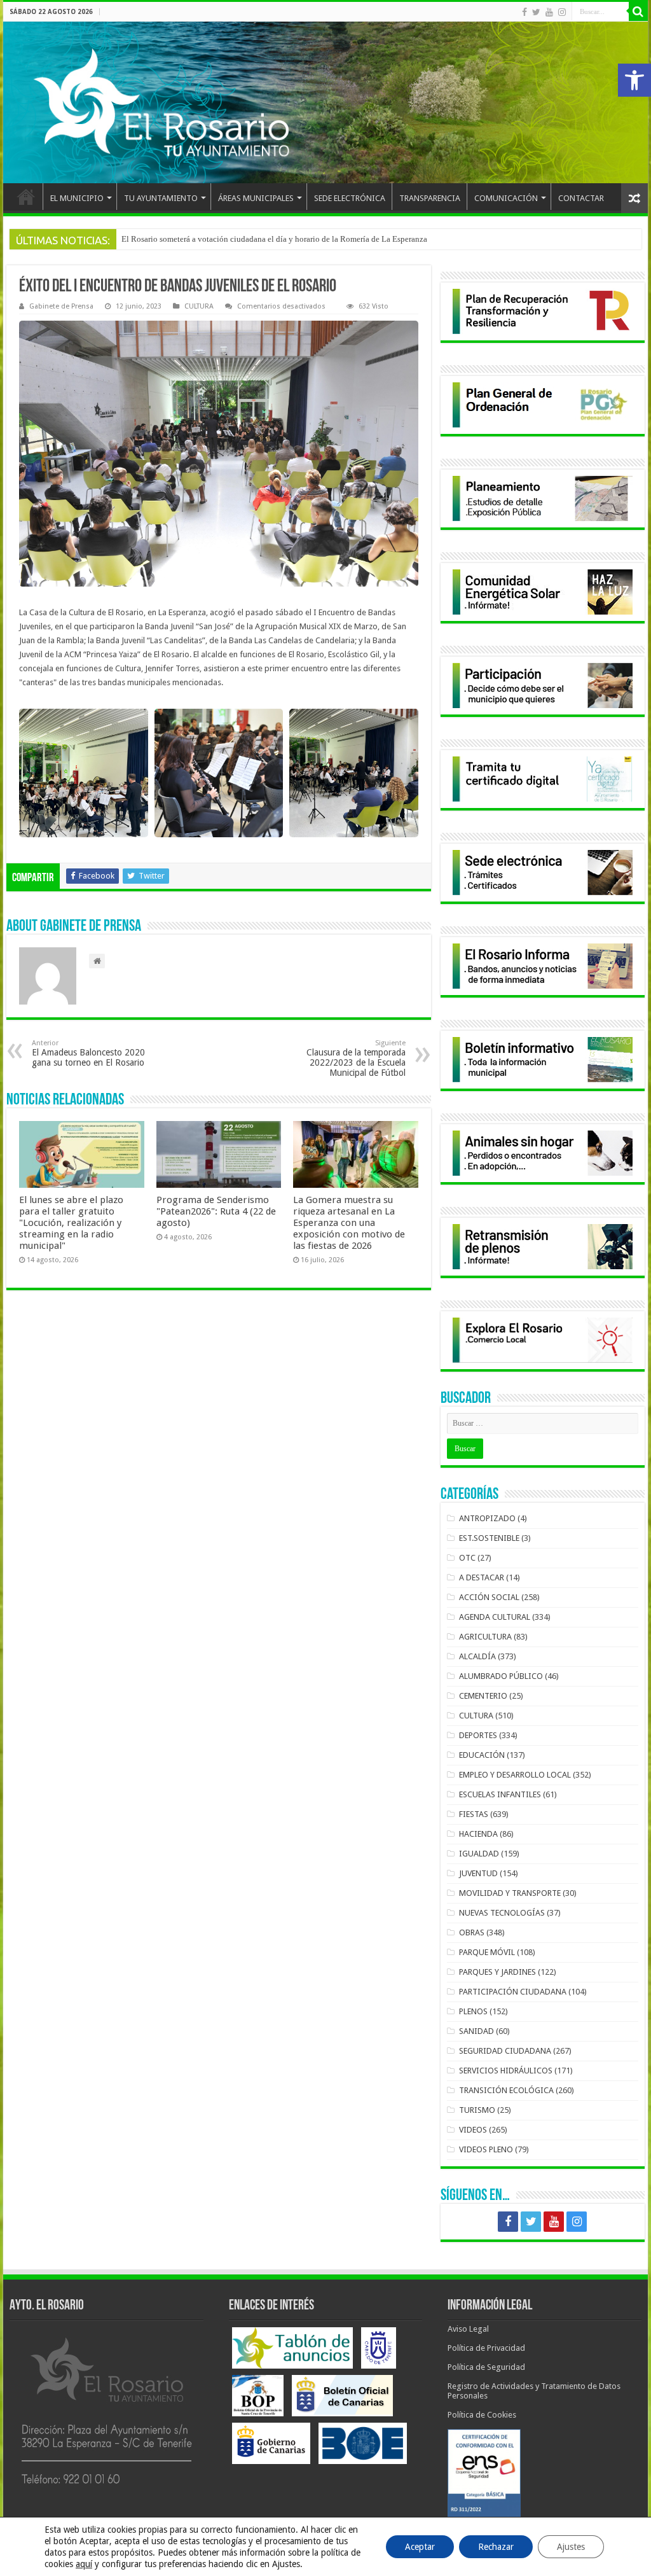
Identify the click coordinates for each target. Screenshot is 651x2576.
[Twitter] (536, 12)
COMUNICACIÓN (506, 198)
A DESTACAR (482, 1577)
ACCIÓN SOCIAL (489, 1597)
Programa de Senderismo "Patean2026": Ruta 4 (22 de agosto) (216, 1211)
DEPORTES (478, 1735)
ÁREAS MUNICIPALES (256, 198)
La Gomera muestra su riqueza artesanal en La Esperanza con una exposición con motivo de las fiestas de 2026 (349, 1223)
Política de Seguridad (486, 2367)
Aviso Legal (468, 2329)
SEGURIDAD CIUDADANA (505, 2051)
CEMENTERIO (483, 1696)
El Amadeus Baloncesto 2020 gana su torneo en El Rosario (88, 1053)
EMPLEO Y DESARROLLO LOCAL (515, 1775)
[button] (634, 80)
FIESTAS (474, 1814)
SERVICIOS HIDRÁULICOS (506, 2071)
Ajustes (571, 2547)
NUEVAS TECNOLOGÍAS (502, 1913)
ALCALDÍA (477, 1656)
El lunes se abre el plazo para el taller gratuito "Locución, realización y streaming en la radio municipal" (71, 1223)
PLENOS (473, 2011)
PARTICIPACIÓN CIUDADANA (513, 1992)
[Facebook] (524, 12)
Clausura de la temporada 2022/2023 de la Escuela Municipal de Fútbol (356, 1058)
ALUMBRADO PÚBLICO (501, 1676)
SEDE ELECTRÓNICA (350, 198)
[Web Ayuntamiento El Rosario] (325, 102)
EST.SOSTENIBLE (489, 1538)
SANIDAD (476, 2031)
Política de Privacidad (486, 2348)
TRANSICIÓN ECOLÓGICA (506, 2090)
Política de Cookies (482, 2415)
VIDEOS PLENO (486, 2149)
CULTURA (199, 306)
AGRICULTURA (485, 1637)
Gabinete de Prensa (61, 306)
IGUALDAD (479, 1854)
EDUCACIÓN (482, 1755)
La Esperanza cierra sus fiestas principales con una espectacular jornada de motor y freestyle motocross (297, 239)
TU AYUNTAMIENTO (161, 198)
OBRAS (472, 1932)
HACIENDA (478, 1834)
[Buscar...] (638, 11)
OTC (467, 1558)
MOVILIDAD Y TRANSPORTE (510, 1893)
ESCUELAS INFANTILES (500, 1794)
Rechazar (496, 2547)
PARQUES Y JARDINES (497, 1972)
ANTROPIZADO (487, 1518)
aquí (84, 2564)
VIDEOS (473, 2130)
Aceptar (420, 2547)
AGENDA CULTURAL (495, 1617)
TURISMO (477, 2110)
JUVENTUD (478, 1873)
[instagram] (562, 12)
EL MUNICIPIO (77, 198)
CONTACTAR (581, 198)
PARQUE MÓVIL (487, 1952)
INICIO (26, 197)
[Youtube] (549, 12)
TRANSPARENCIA (430, 198)
